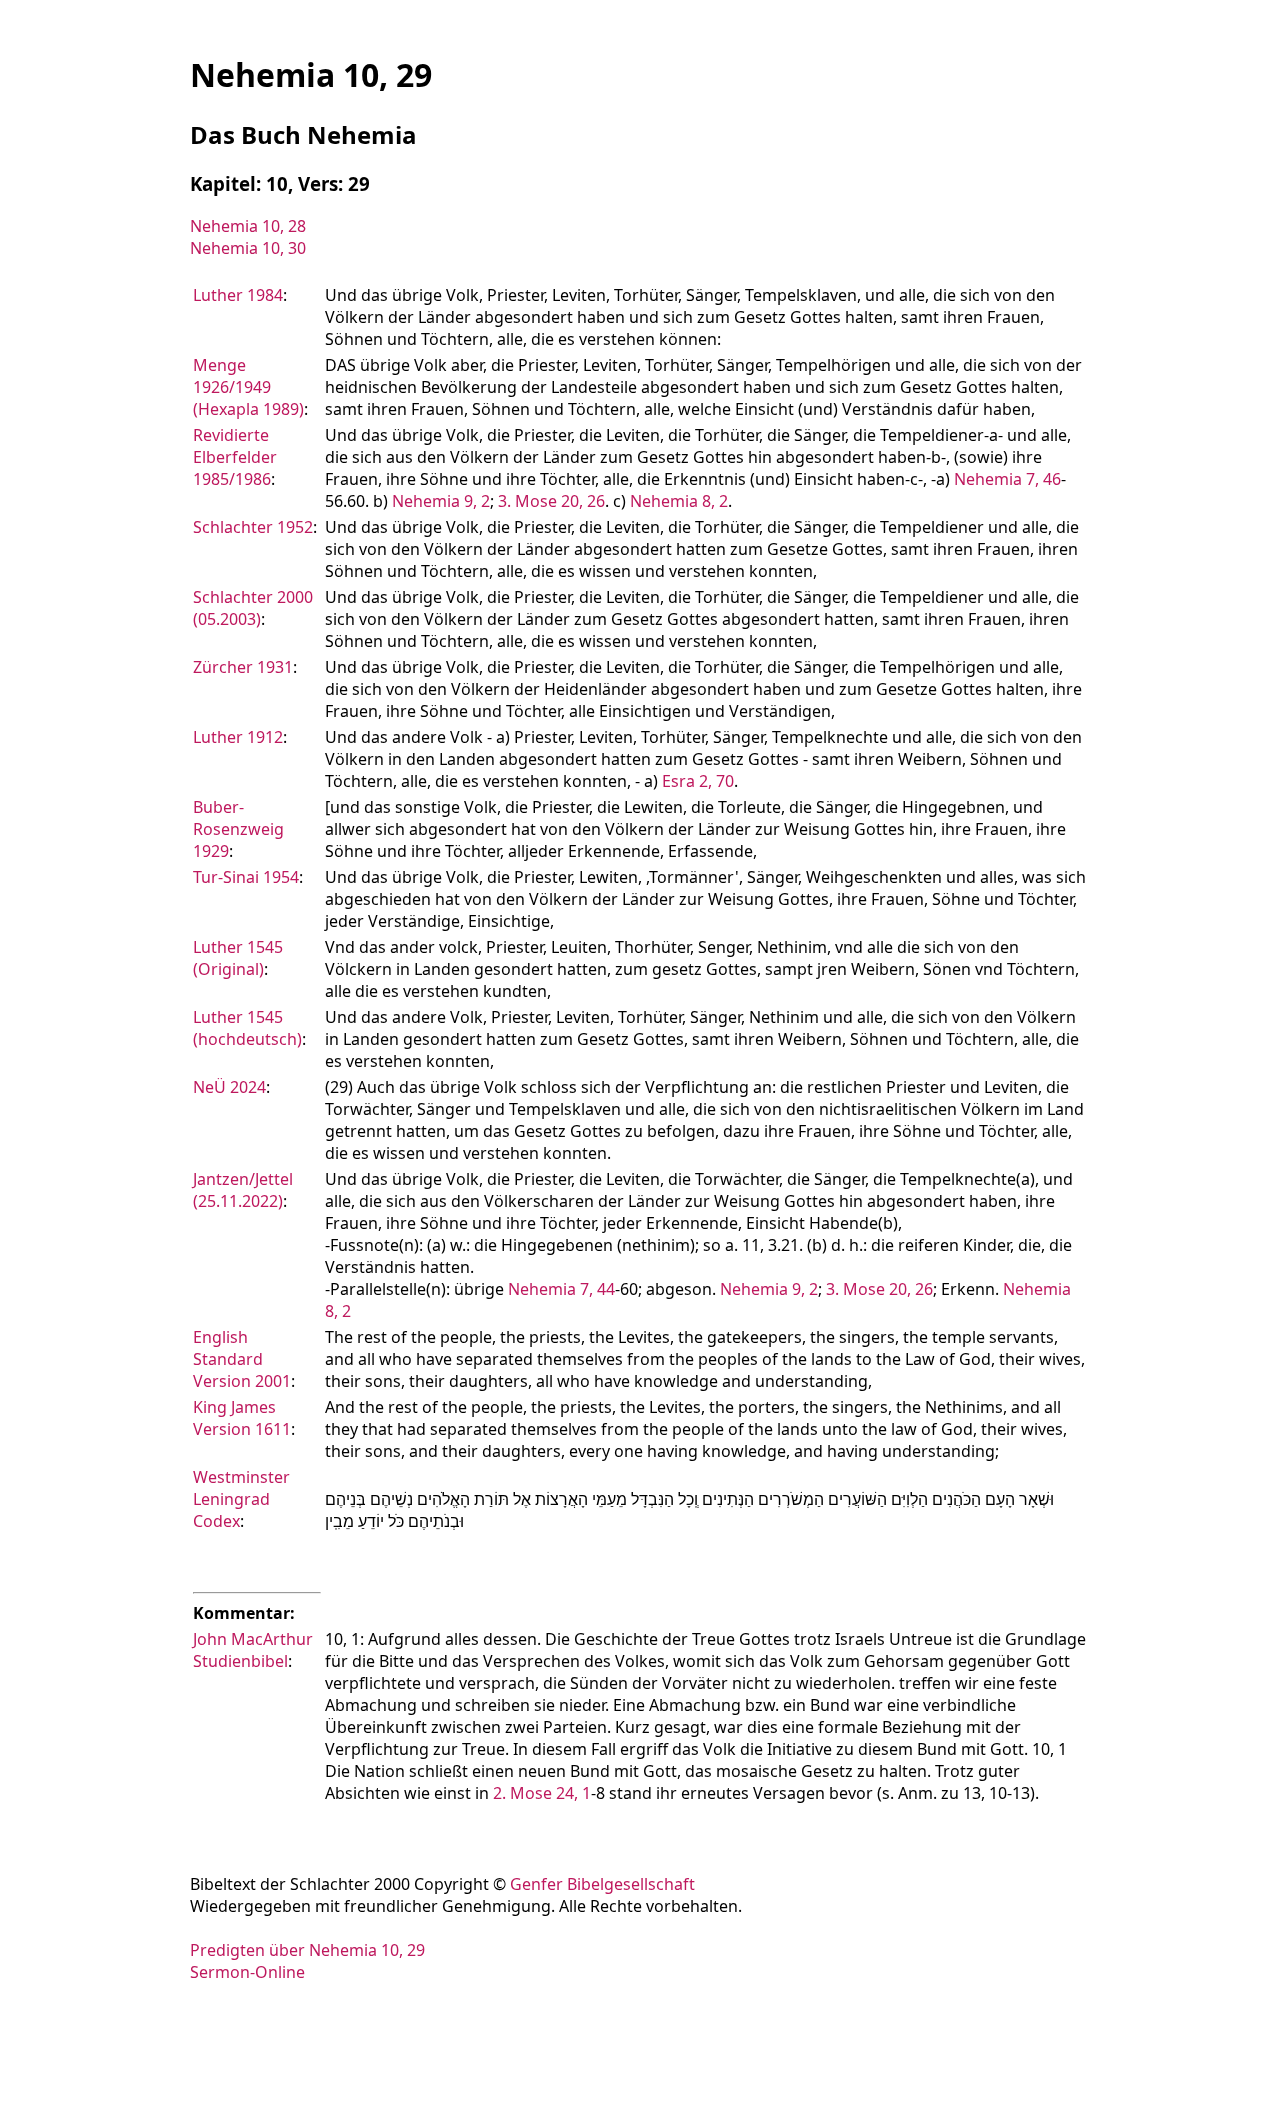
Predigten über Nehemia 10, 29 (307, 1950)
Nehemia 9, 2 (441, 501)
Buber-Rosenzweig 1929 (238, 829)
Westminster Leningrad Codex (241, 1499)
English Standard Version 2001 (242, 1359)
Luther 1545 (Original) (238, 958)
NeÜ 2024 (229, 1087)
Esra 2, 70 (698, 781)
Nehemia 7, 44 (561, 1289)
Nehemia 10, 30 (248, 248)
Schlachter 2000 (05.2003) (253, 608)
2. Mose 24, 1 (542, 1793)
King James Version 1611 (242, 1418)
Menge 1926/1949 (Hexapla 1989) (248, 387)
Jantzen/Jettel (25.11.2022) (243, 1190)
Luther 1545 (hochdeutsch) (247, 1028)
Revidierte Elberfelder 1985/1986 (235, 457)
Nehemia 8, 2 (679, 501)
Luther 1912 (238, 737)
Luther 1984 (238, 295)
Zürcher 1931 (243, 667)
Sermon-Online (247, 1972)
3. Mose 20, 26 (551, 501)
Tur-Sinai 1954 (246, 877)
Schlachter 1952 (253, 527)
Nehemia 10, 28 (248, 226)
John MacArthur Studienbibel (253, 1650)
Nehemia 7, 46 (1007, 479)
